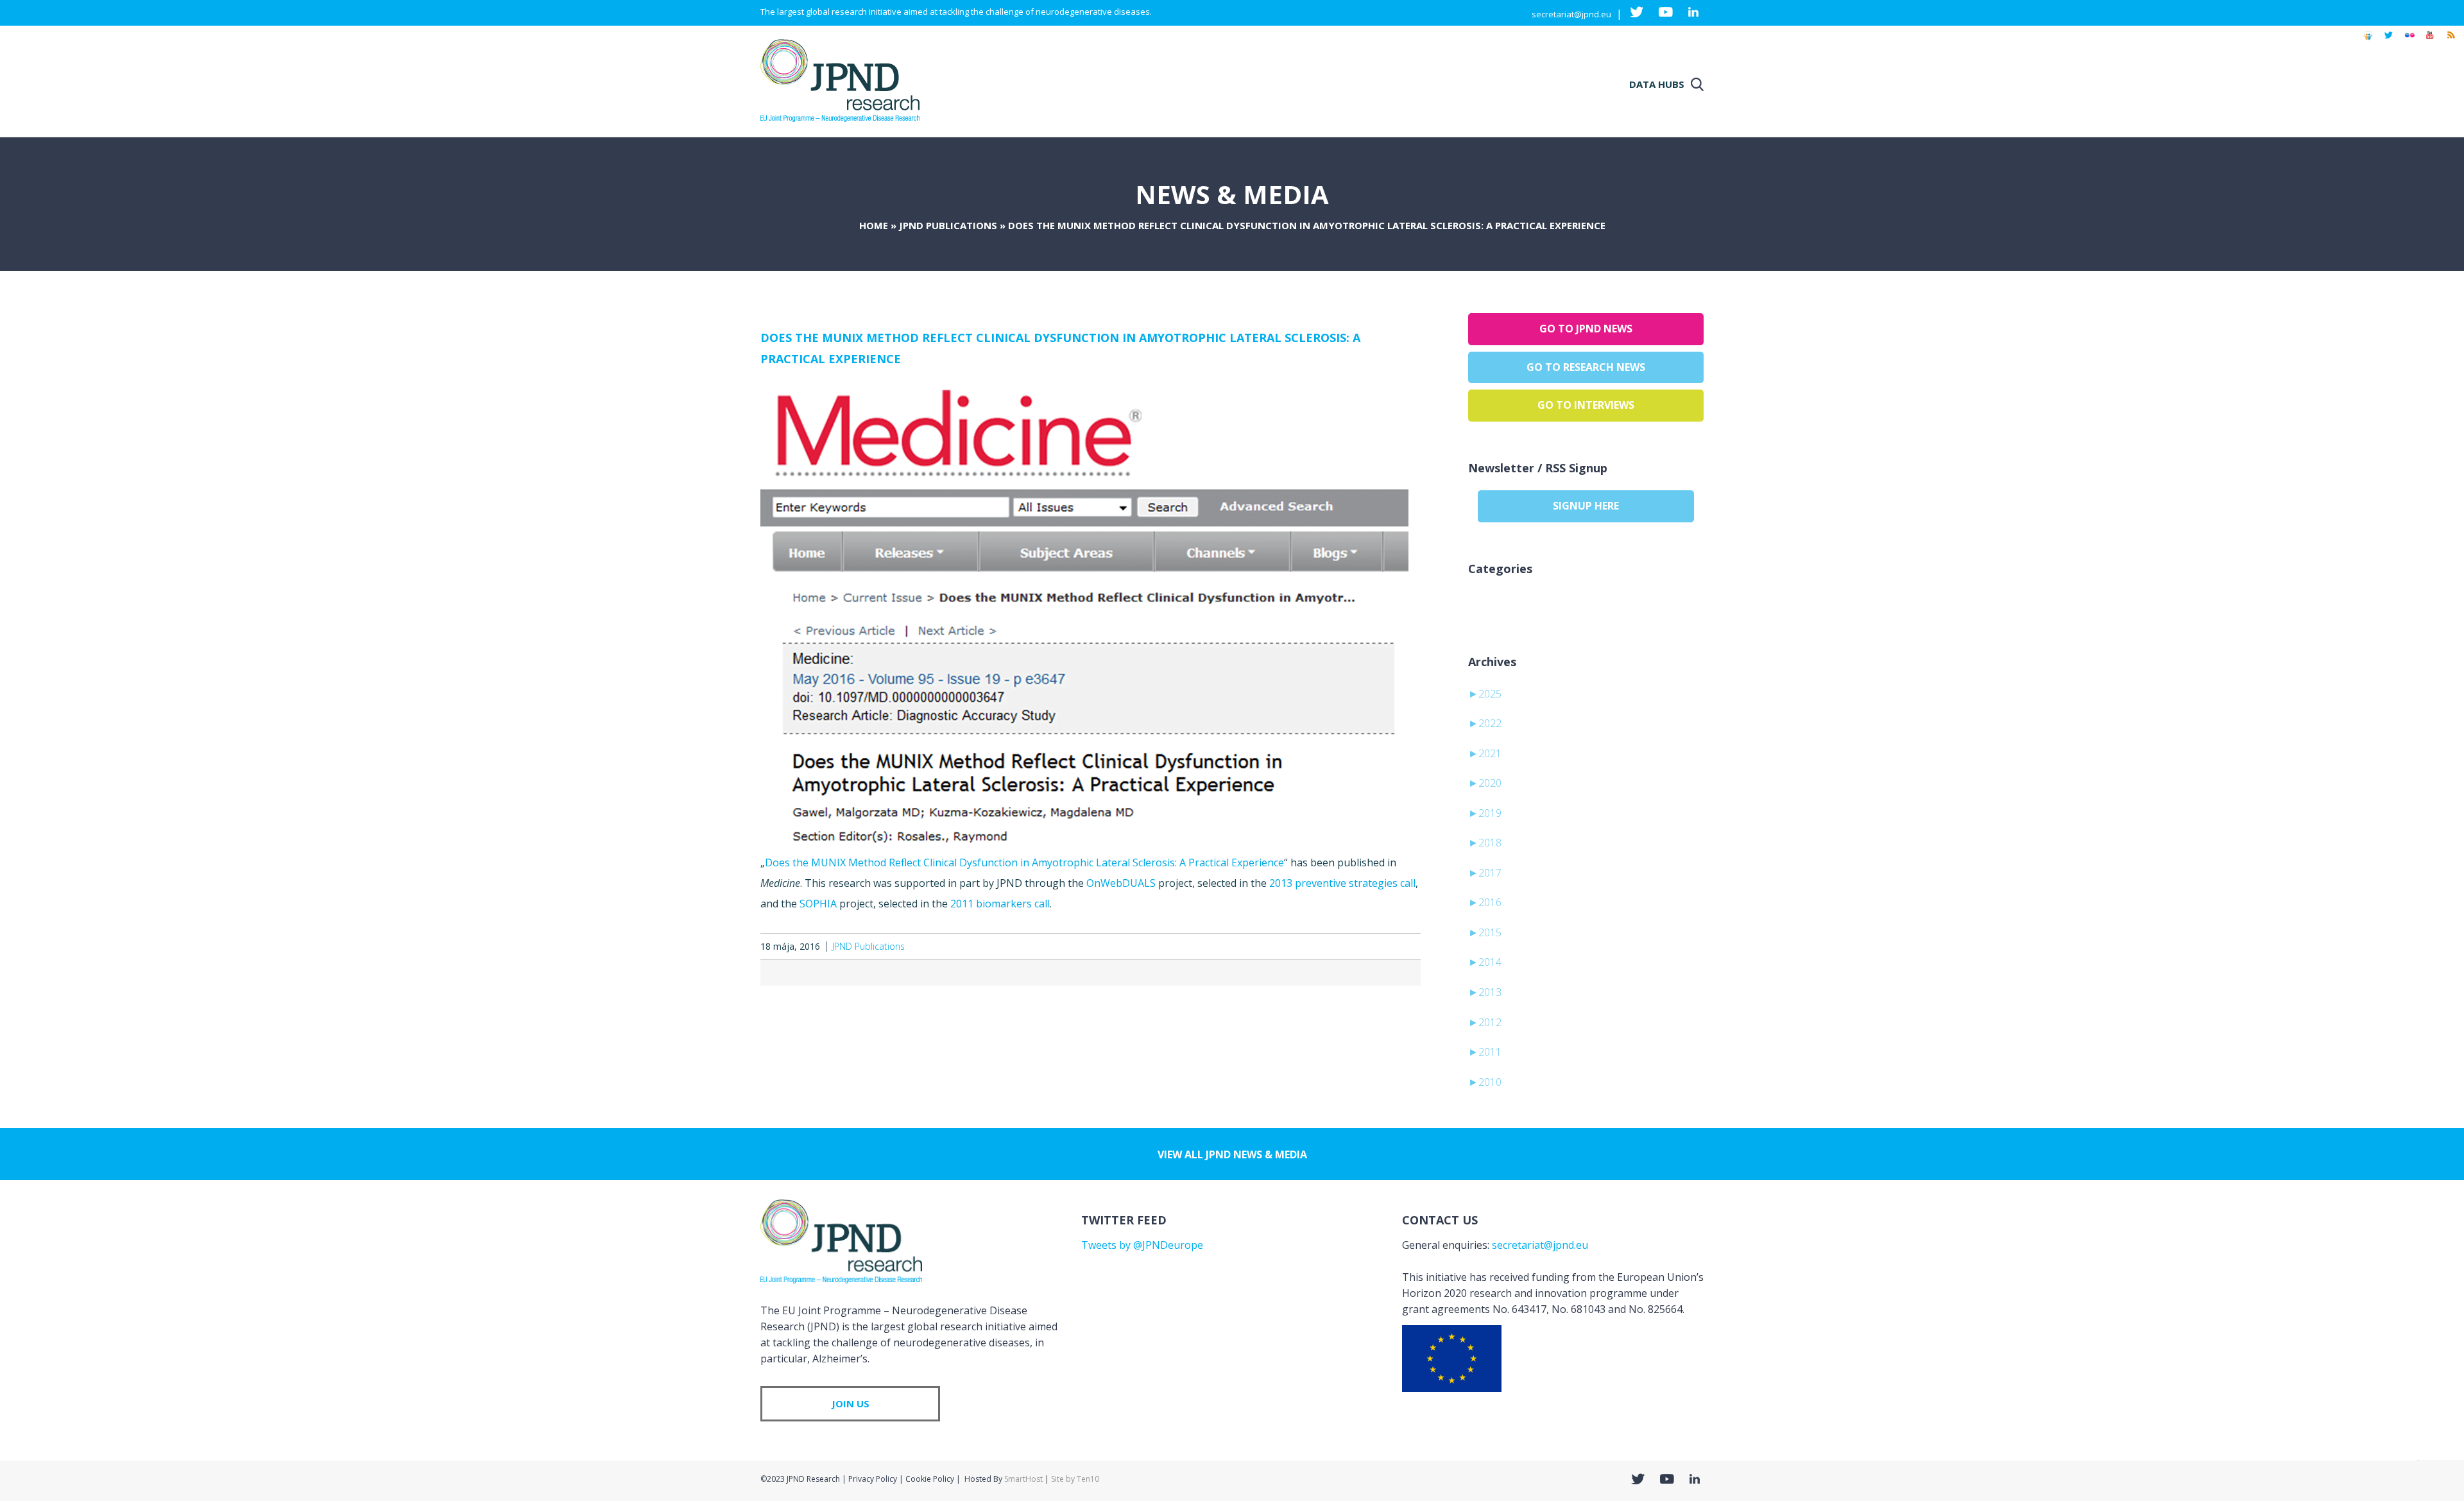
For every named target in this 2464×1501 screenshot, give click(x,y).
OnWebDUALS (1121, 883)
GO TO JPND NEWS (1586, 329)
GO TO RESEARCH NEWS (1586, 367)
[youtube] (2430, 41)
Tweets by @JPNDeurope (1142, 1245)
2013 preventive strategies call (1342, 883)
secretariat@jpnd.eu (1571, 14)
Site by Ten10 (1075, 1479)
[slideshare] (2368, 41)
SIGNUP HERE (1586, 506)
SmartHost (1023, 1479)
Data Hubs (1657, 84)
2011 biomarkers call (1000, 904)
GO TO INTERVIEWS (1586, 405)
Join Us (851, 1403)
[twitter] (2389, 41)
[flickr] (2409, 41)
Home (874, 225)
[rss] (2451, 41)
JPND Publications (948, 225)
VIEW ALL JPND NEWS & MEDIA (1232, 1154)
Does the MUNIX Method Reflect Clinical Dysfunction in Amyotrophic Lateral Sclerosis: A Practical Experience (1024, 862)
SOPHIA (818, 904)
